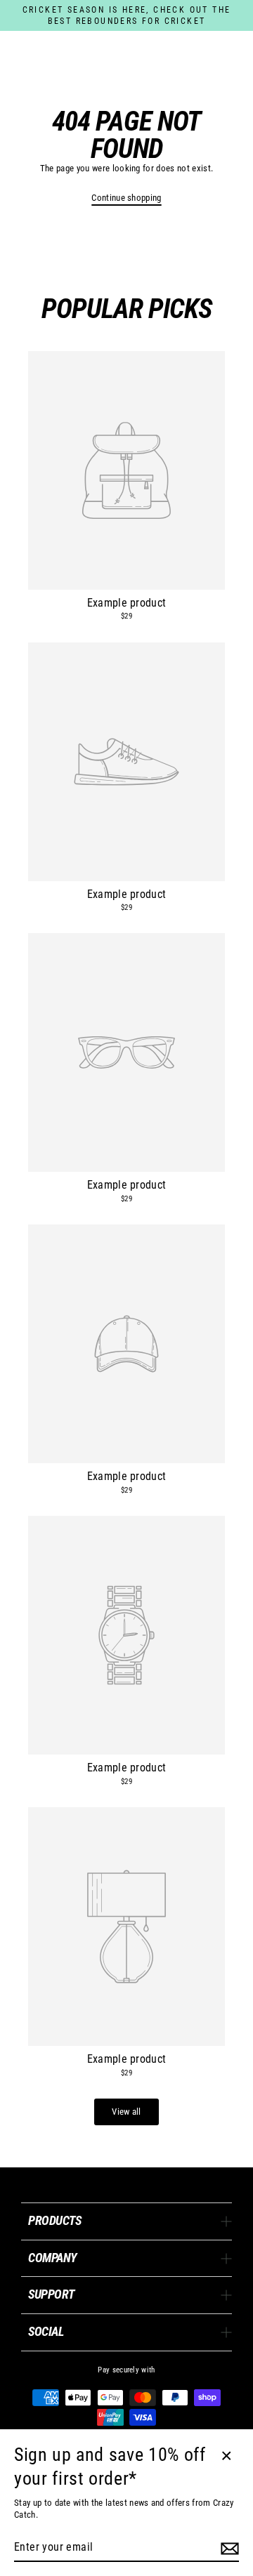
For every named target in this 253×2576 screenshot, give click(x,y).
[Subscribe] (228, 2548)
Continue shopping (126, 198)
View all (126, 2112)
